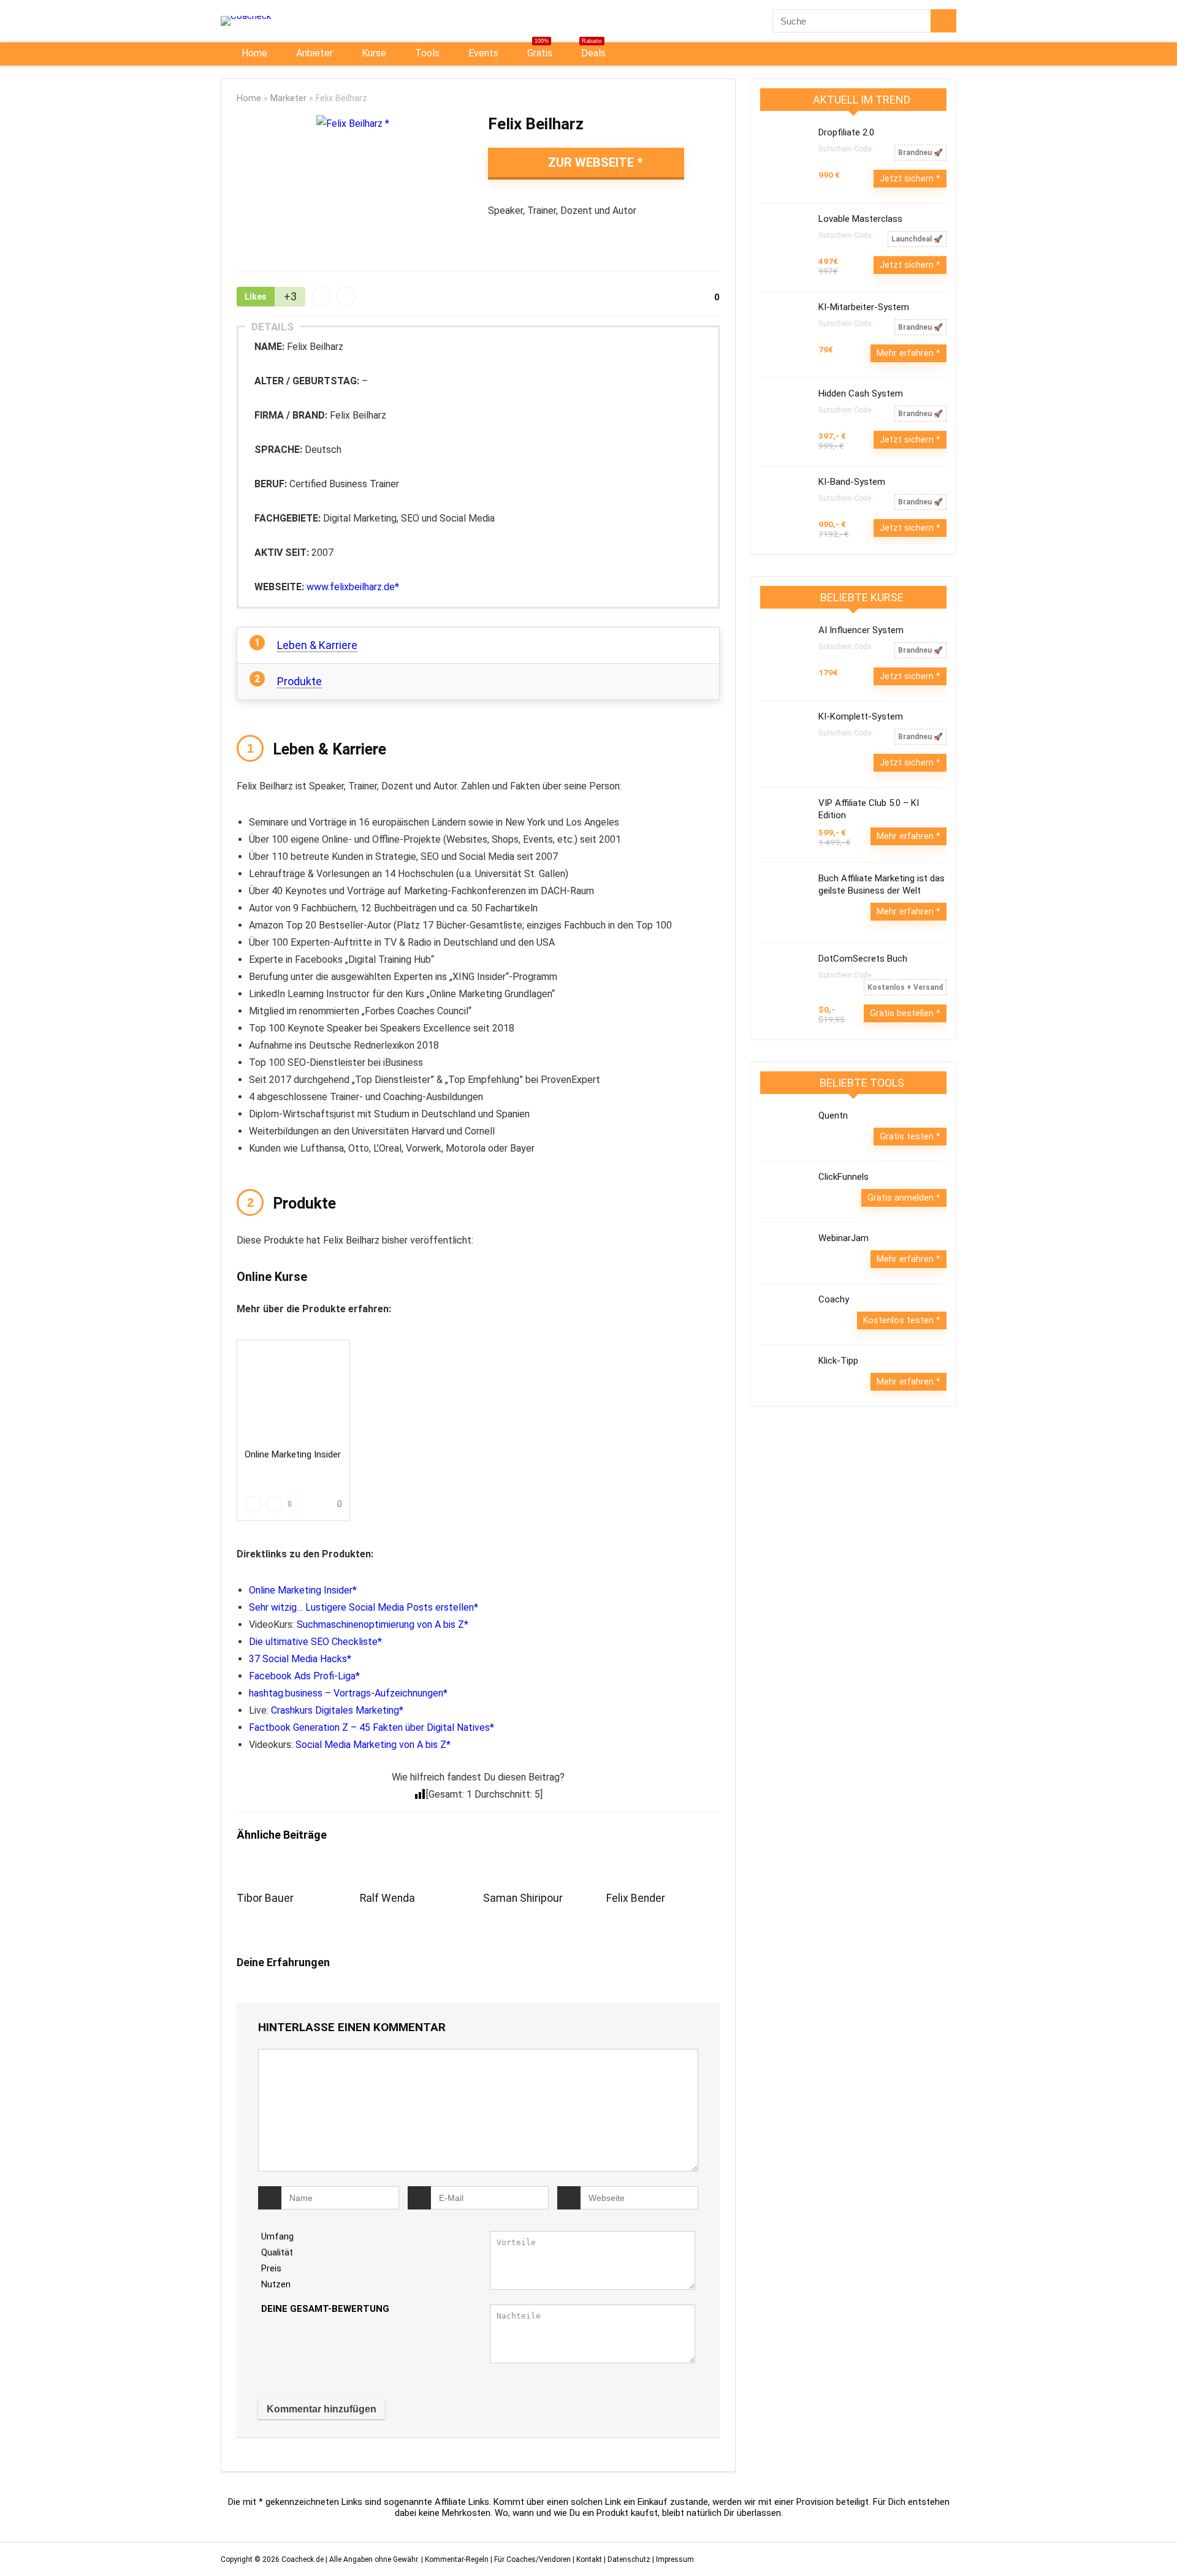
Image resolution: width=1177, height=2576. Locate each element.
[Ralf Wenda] (417, 1871)
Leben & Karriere (317, 645)
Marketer (288, 98)
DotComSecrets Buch (863, 959)
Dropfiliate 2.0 (846, 132)
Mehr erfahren (906, 353)
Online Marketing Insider (293, 1454)
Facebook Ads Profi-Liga (302, 1676)
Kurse (373, 53)
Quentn (833, 1115)
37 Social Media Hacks (298, 1659)
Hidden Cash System (861, 393)
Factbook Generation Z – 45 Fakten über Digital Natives (369, 1727)
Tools (426, 53)
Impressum (675, 2559)
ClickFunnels (844, 1177)
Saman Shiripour (523, 1898)
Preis (271, 2268)
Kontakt (589, 2559)
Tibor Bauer (265, 1898)
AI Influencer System (861, 630)
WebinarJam (844, 1238)
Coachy (834, 1299)
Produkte (299, 681)
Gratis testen (908, 1136)
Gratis (539, 51)
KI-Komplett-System (861, 716)
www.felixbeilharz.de (351, 587)
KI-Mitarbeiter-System (864, 307)
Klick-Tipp (838, 1361)
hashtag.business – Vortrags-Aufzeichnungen (346, 1693)
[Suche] (943, 21)
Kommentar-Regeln (457, 2559)
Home (253, 53)
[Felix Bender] (663, 1871)
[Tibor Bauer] (293, 1871)
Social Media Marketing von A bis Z (371, 1745)
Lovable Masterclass (860, 219)
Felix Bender (636, 1898)
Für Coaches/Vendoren (532, 2559)
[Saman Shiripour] (540, 1871)
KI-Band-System (852, 482)
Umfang (277, 2236)
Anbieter (313, 53)
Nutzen (276, 2284)
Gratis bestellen (903, 1013)
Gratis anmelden (902, 1198)
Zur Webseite (591, 162)
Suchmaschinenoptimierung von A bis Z (380, 1624)
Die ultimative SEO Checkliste (313, 1642)
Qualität (277, 2252)
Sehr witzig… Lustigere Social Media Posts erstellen (361, 1607)
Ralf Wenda (387, 1898)
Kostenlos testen (900, 1320)
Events (482, 53)
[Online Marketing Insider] (293, 1394)
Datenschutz (629, 2559)
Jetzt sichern (908, 178)
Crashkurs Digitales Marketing (335, 1710)
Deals (592, 51)
